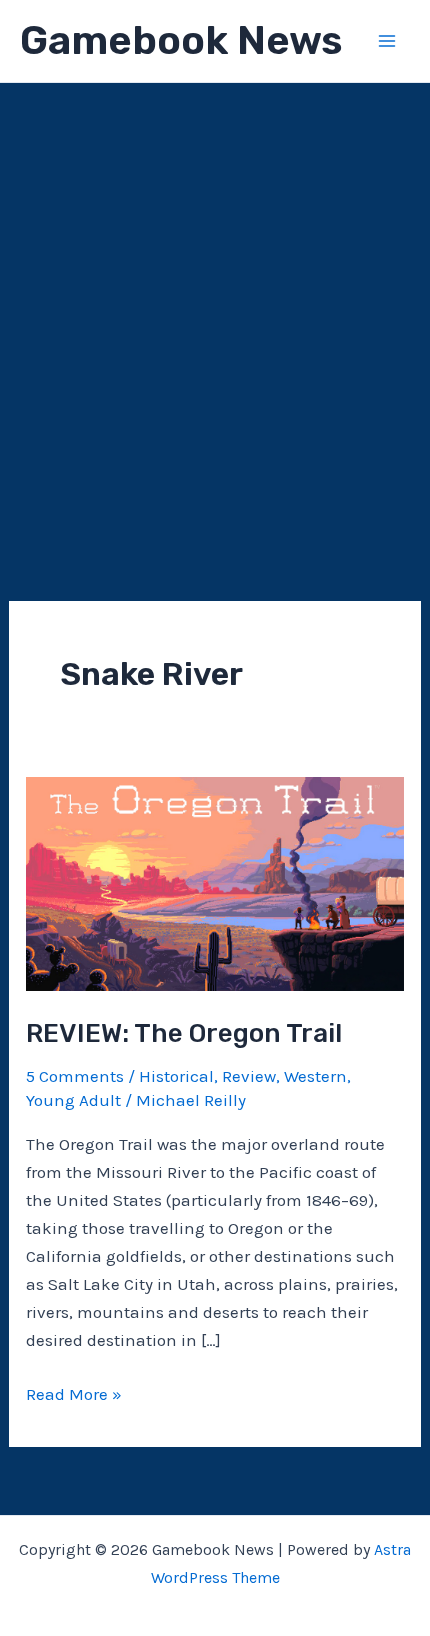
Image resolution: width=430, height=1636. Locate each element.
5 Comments (75, 1076)
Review (249, 1076)
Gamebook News (181, 40)
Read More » (74, 1395)
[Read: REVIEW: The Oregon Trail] (215, 882)
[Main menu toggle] (388, 41)
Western (315, 1076)
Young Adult (73, 1100)
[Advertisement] (215, 308)
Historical (176, 1076)
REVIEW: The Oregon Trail (184, 1033)
